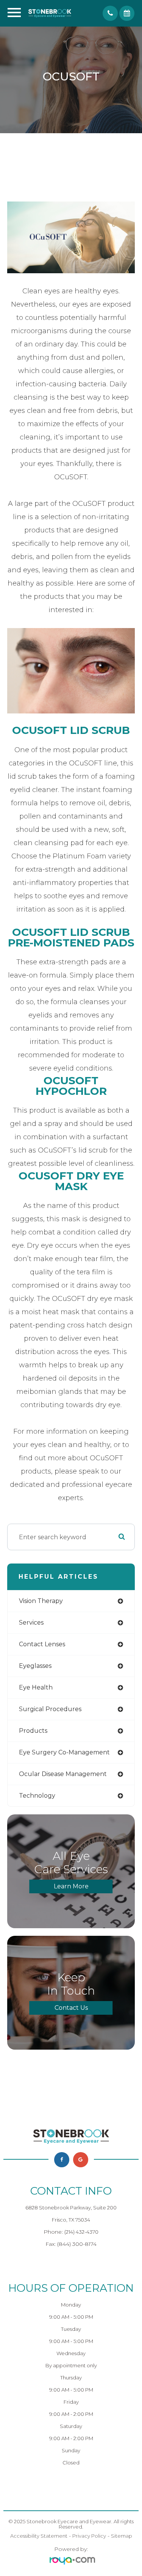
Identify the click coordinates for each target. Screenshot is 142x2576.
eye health (36, 1687)
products (33, 1731)
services (31, 1623)
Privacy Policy (89, 2536)
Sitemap (122, 2536)
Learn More (71, 1886)
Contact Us (71, 2008)
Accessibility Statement (39, 2536)
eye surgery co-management (64, 1752)
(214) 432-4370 (81, 2232)
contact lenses (42, 1644)
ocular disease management (63, 1774)
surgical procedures (50, 1709)
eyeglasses (35, 1666)
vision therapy (41, 1601)
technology (37, 1796)
